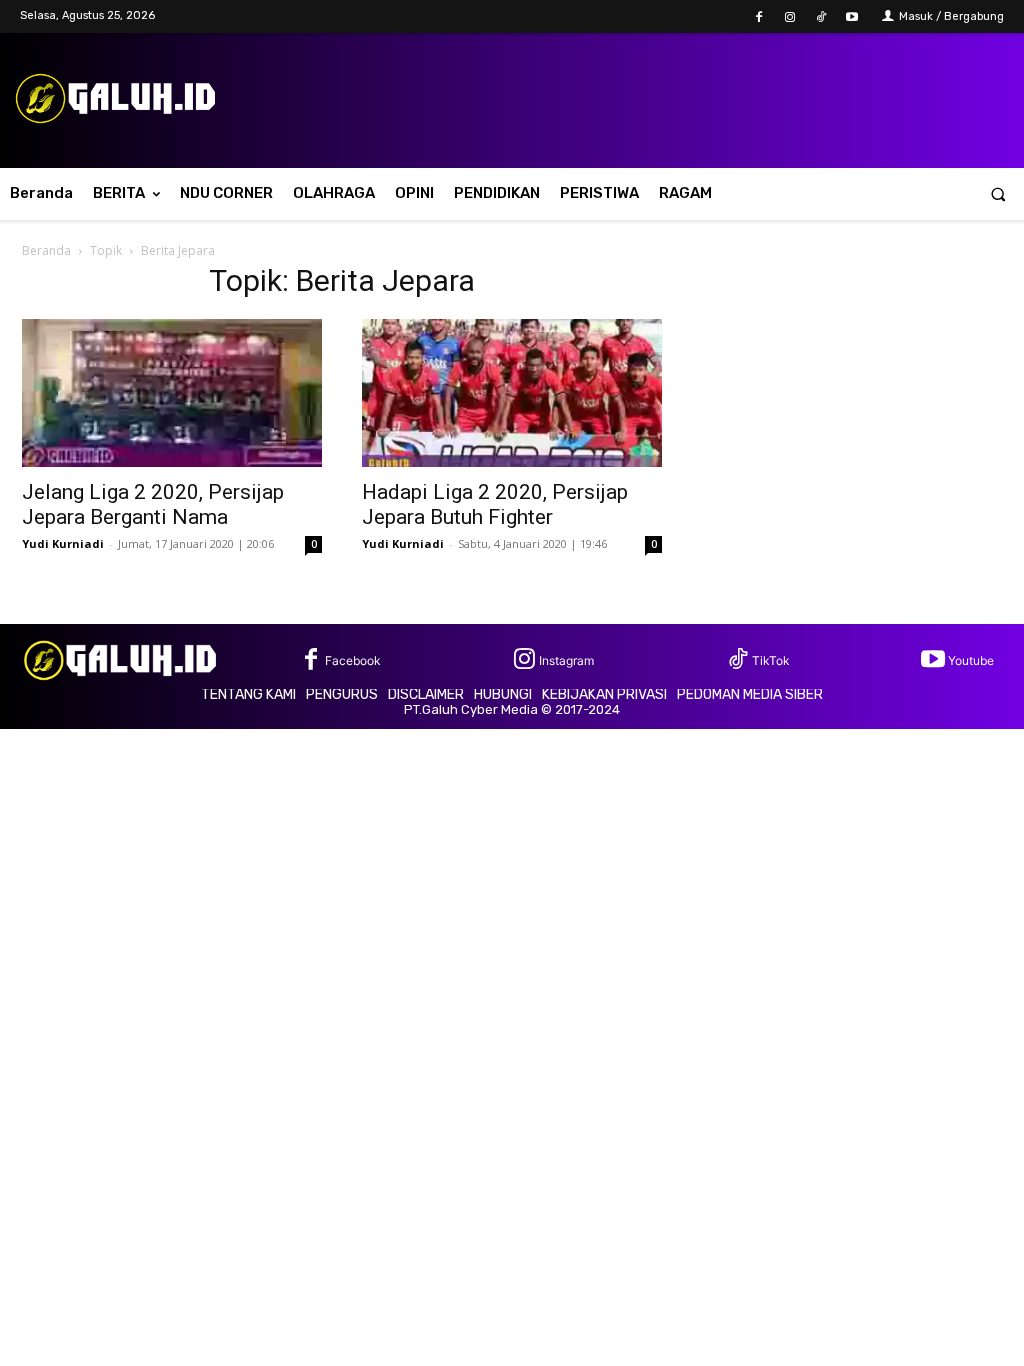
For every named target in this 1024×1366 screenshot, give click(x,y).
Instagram (566, 660)
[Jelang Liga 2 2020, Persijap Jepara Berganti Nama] (172, 393)
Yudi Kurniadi (63, 543)
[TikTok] (821, 17)
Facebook (353, 660)
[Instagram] (789, 17)
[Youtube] (852, 17)
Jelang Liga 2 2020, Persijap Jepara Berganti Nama (153, 504)
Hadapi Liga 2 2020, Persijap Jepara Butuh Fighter (495, 504)
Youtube (971, 660)
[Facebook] (758, 17)
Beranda (46, 250)
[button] (998, 193)
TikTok (771, 660)
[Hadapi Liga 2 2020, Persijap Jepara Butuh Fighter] (512, 393)
